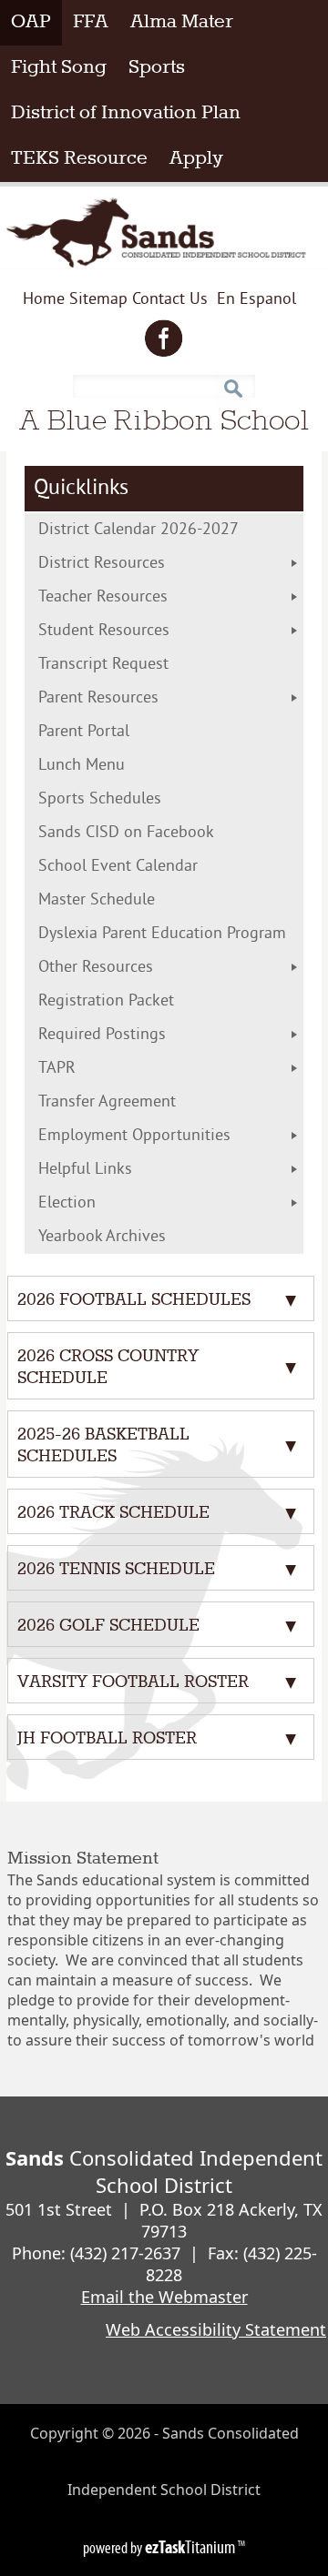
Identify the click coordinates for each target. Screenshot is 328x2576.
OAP (36, 22)
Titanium (191, 2547)
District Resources (102, 564)
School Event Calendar (148, 867)
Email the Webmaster (164, 2297)
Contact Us (170, 300)
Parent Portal (113, 732)
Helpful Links (85, 1170)
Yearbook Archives (102, 1237)
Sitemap (98, 300)
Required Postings (102, 1035)
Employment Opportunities (134, 1136)
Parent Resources (98, 698)
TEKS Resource (85, 158)
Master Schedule (134, 900)
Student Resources (104, 631)
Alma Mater (182, 22)
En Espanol (256, 303)
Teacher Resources (103, 597)
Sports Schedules (129, 799)
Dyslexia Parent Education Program (171, 934)
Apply (202, 158)
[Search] (232, 382)
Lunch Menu (119, 766)
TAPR (57, 1069)
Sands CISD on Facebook (156, 833)
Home (44, 300)
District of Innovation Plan (131, 113)
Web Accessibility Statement (216, 2329)
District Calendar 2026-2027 (171, 530)
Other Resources (96, 968)
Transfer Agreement (144, 1102)
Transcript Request (141, 665)
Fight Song (59, 68)
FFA (91, 22)
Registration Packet (143, 1001)
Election (104, 1203)
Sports (157, 68)
